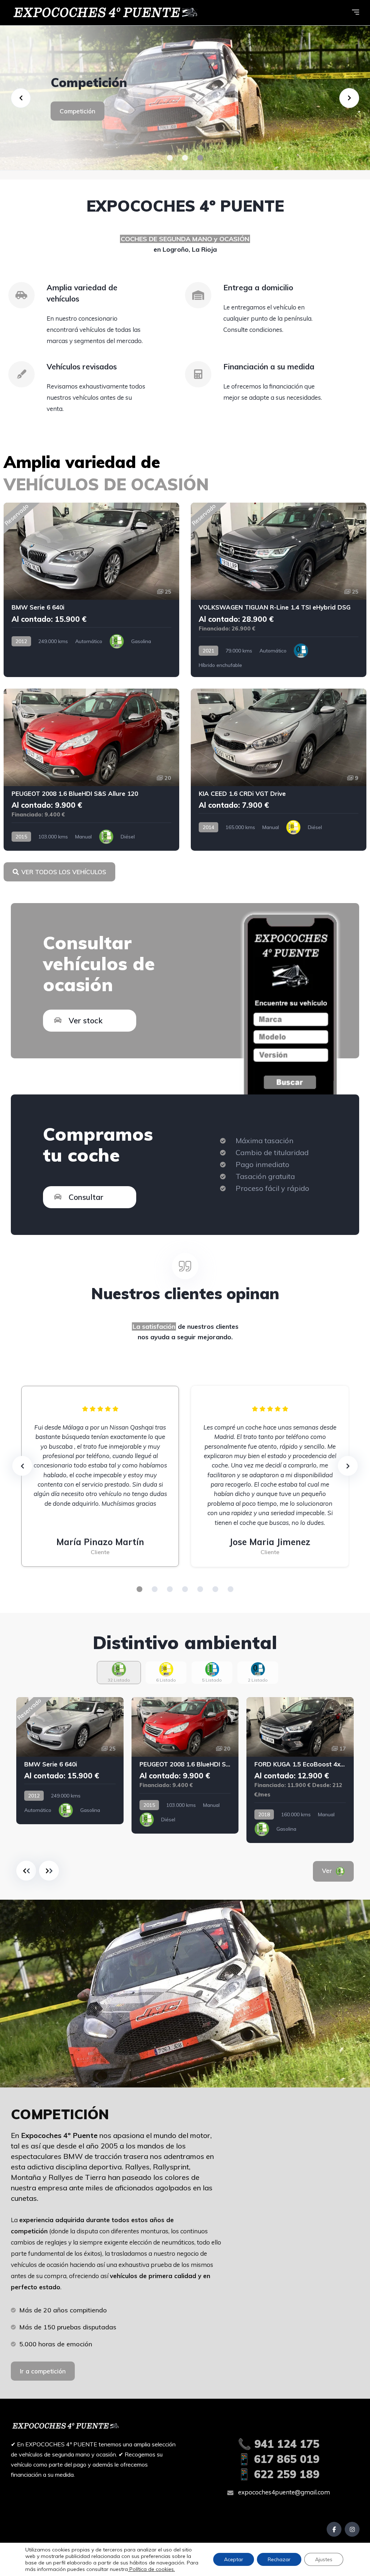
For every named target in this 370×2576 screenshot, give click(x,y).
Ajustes (324, 2559)
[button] (170, 158)
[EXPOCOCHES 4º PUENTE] (104, 13)
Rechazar (279, 2559)
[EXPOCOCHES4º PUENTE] (185, 98)
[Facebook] (334, 2529)
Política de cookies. (151, 2569)
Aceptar (234, 2559)
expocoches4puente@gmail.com (283, 2492)
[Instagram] (352, 2529)
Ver (337, 1871)
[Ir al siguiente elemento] (49, 1871)
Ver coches (76, 127)
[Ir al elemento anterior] (26, 1871)
